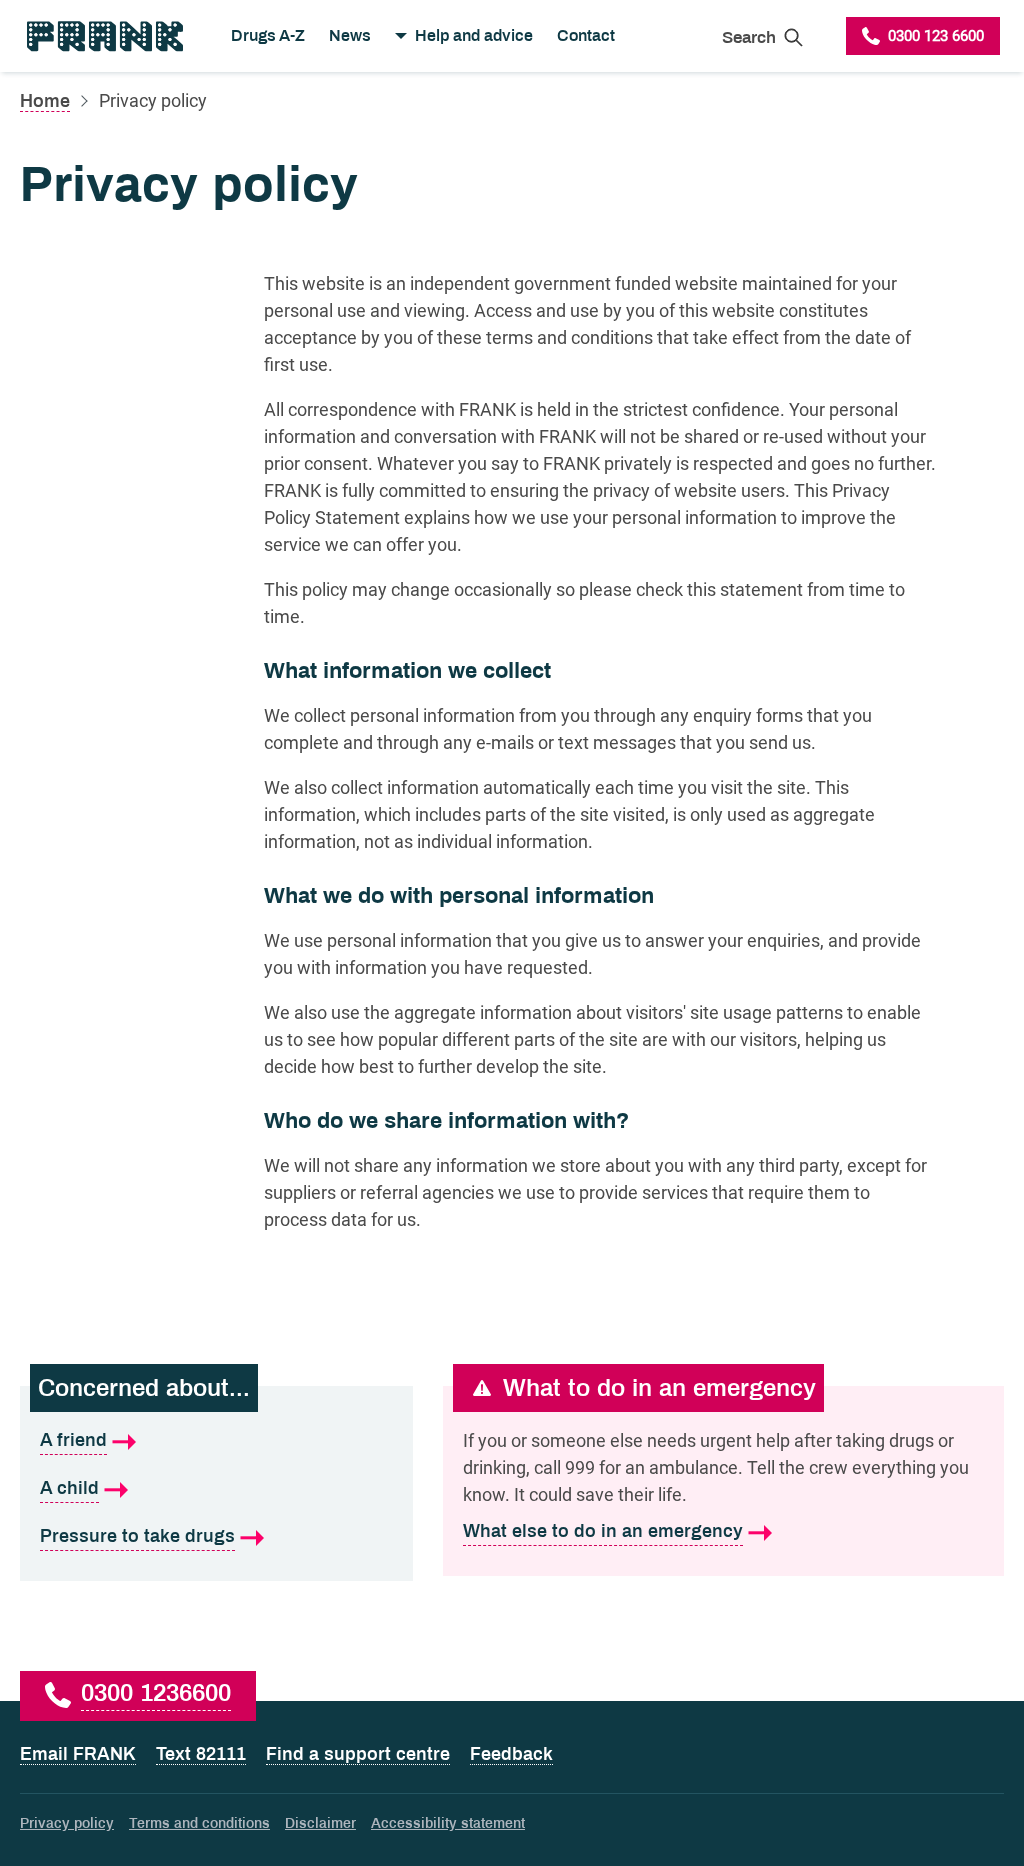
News (350, 35)
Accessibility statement (448, 1823)
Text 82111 (201, 1754)
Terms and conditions (199, 1823)
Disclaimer (320, 1823)
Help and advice (474, 35)
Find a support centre (358, 1754)
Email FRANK (78, 1754)
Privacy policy (67, 1823)
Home (45, 101)
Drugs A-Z (268, 35)
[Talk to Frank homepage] (103, 36)
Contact (586, 35)
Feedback (511, 1754)
